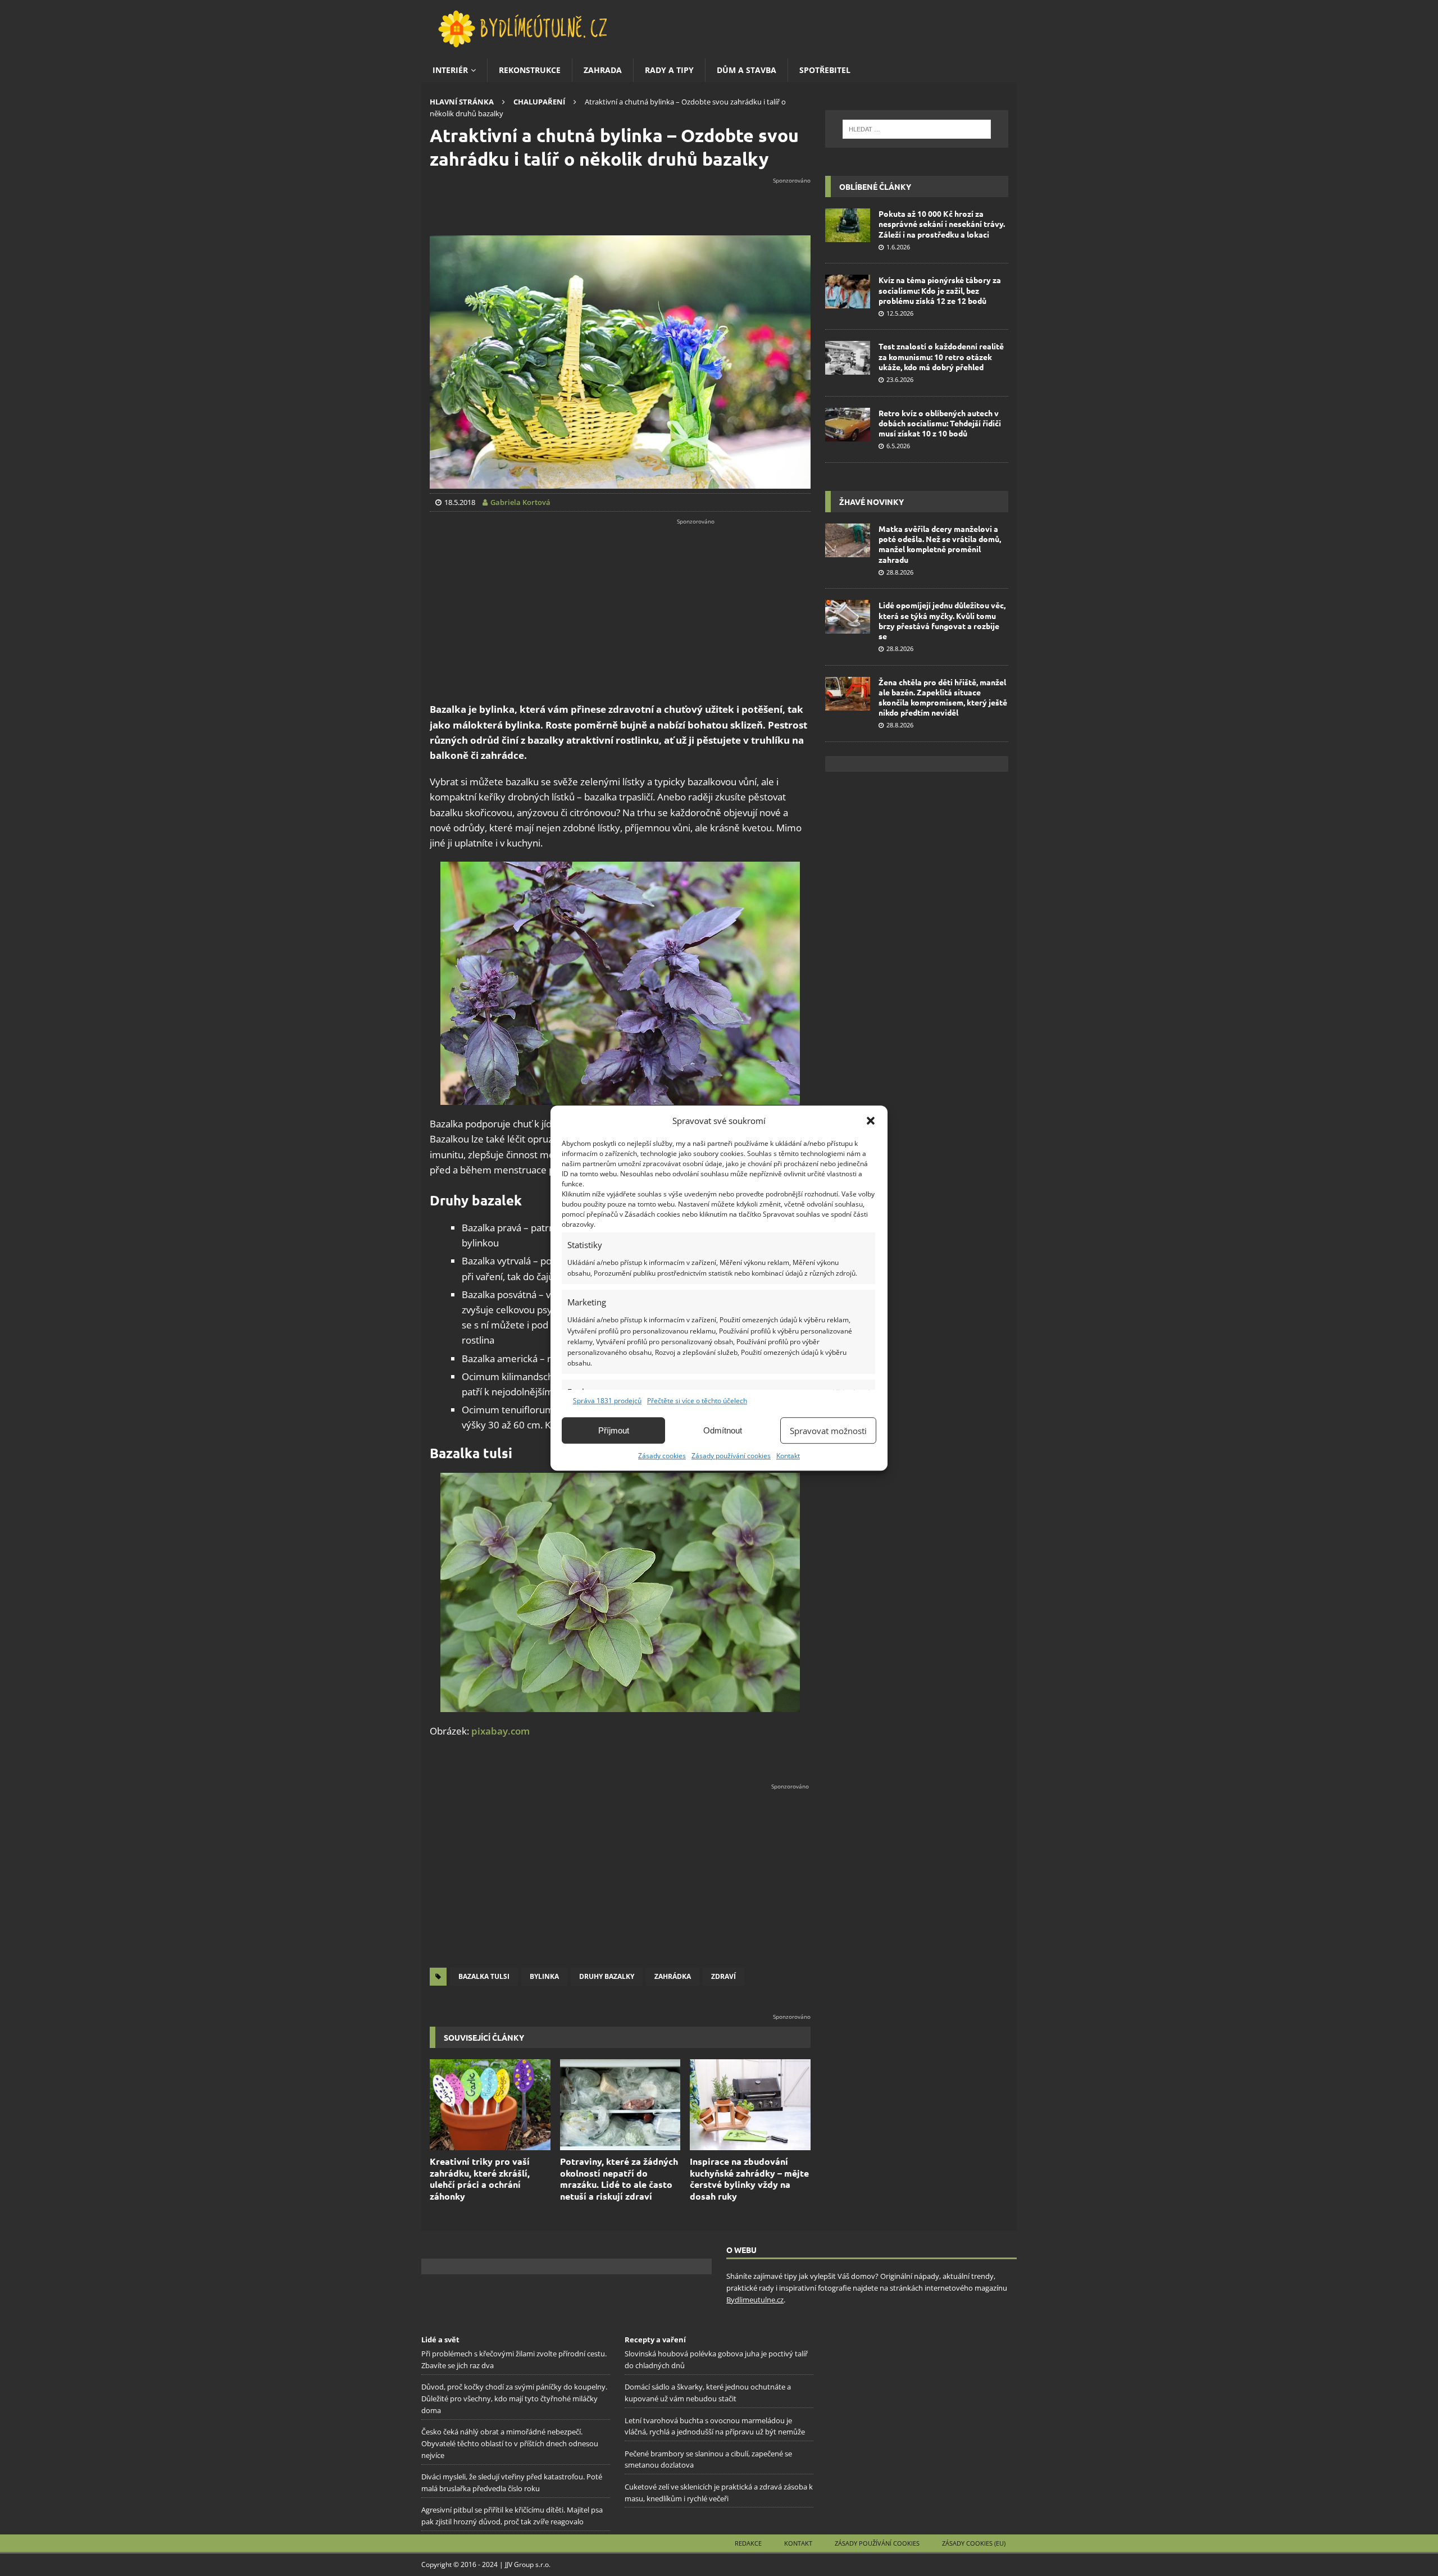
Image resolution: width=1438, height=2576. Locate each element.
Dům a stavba (747, 70)
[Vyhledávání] (917, 129)
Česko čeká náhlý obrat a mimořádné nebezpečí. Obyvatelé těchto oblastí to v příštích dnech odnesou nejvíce (510, 2443)
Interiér (450, 70)
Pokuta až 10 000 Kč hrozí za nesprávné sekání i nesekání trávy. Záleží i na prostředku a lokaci (942, 224)
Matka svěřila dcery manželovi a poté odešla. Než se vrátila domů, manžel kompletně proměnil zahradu (940, 544)
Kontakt (788, 1456)
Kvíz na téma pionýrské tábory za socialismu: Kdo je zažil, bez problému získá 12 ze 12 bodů (940, 290)
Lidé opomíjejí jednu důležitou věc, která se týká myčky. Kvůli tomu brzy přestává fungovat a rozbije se (942, 620)
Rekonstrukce (530, 70)
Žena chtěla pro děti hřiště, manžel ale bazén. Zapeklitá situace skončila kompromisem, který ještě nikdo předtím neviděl (943, 697)
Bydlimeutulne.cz (755, 2300)
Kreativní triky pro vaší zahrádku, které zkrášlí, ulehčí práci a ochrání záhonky (480, 2179)
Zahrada (603, 70)
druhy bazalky (607, 1976)
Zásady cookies (662, 1456)
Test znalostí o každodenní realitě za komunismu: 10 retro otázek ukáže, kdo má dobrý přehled (941, 356)
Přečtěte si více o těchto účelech (697, 1401)
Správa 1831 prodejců (607, 1401)
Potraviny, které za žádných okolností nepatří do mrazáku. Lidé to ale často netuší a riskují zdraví (619, 2179)
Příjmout (614, 1430)
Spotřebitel (825, 70)
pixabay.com (500, 1731)
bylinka (544, 1976)
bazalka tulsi (484, 1976)
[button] (871, 1121)
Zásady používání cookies (731, 1456)
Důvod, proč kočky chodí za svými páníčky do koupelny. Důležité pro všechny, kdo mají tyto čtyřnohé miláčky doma (514, 2398)
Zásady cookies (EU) (974, 2543)
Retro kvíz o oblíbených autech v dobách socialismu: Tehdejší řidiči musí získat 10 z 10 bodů (940, 423)
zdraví (723, 1976)
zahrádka (673, 1976)
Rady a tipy (669, 70)
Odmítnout (723, 1430)
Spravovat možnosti (828, 1431)
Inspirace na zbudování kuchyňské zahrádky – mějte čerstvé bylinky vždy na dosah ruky (749, 2179)
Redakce (748, 2543)
